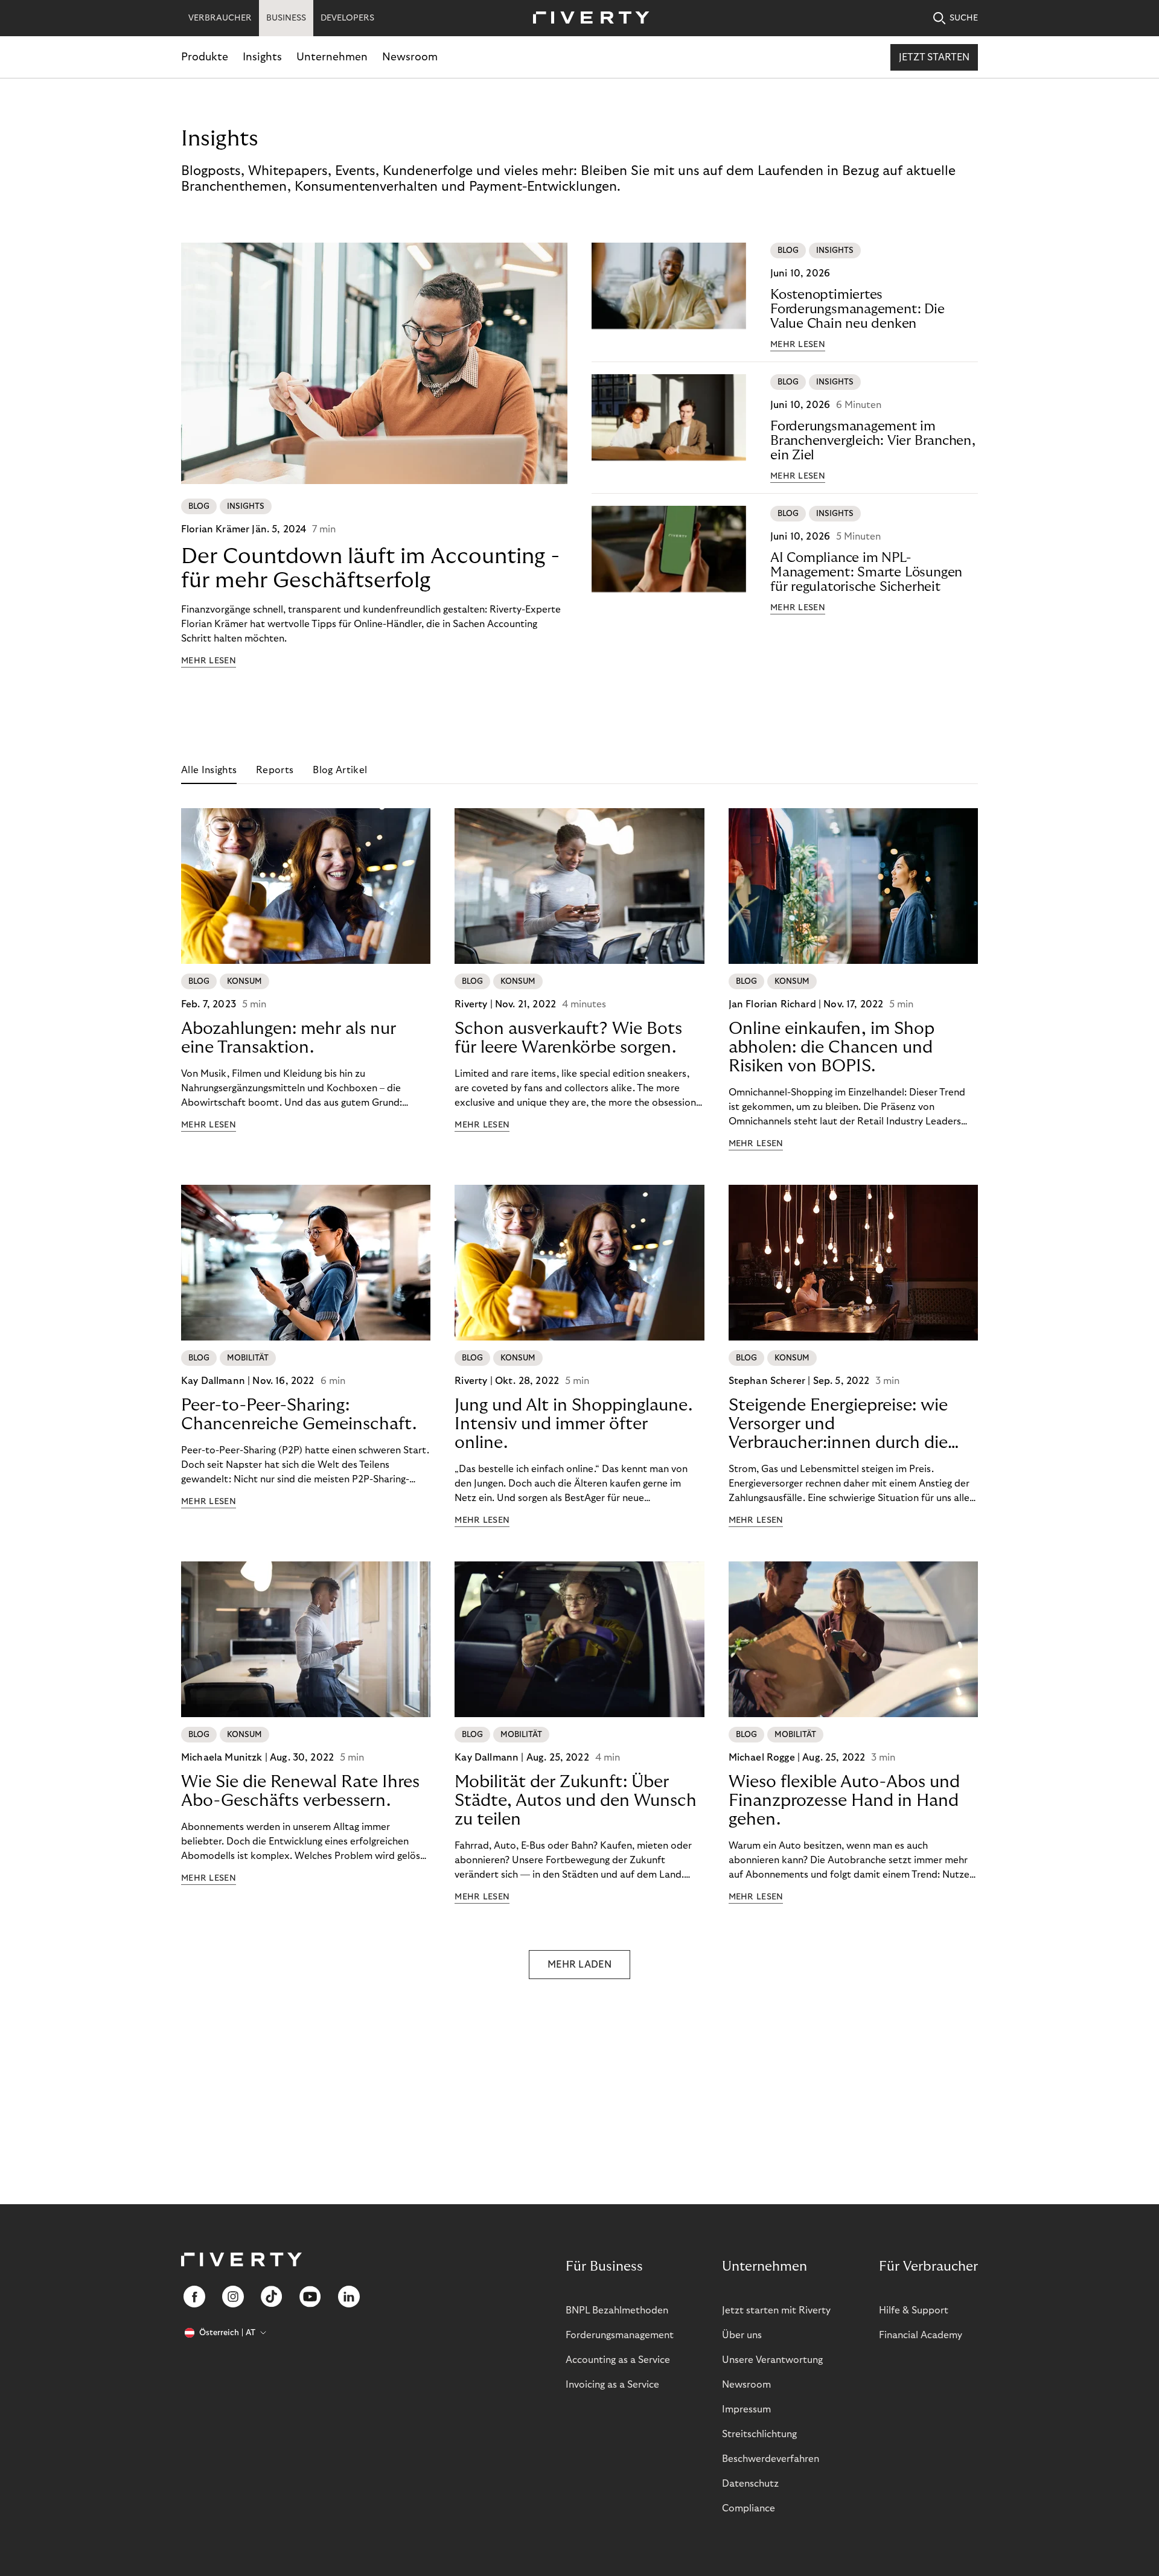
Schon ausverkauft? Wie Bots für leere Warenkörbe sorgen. (568, 1038)
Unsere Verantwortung (772, 2360)
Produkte (205, 57)
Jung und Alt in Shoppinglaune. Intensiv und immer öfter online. (573, 1424)
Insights (262, 57)
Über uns (742, 2335)
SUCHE (964, 18)
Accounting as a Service (618, 2360)
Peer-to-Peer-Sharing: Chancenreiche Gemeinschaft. (299, 1415)
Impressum (746, 2409)
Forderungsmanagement (620, 2335)
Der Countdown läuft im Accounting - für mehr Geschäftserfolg (370, 568)
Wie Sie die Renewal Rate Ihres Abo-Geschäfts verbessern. (300, 1791)
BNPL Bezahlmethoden (617, 2310)
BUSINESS (286, 18)
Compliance (749, 2508)
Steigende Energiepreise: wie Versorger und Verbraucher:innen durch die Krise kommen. (838, 1424)
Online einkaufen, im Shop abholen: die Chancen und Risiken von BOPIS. (832, 1047)
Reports (275, 770)
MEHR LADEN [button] (579, 1965)
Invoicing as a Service (612, 2385)
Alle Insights (209, 770)
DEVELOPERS (347, 18)
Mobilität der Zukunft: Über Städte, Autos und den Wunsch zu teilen (576, 1801)
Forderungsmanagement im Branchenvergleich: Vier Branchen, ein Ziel (873, 441)
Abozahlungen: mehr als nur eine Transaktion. (289, 1038)
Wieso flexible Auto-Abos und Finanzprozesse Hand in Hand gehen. (844, 1801)
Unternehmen (332, 57)
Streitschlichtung (759, 2434)
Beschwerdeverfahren (771, 2459)
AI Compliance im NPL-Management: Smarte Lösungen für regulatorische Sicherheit (866, 572)
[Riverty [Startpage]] (587, 18)
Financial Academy (921, 2335)
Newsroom (410, 57)
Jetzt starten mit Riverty (776, 2310)
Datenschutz (750, 2484)
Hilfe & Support (914, 2310)
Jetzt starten (934, 57)
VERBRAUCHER (220, 18)
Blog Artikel (340, 770)
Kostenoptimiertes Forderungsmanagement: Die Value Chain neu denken (857, 309)
